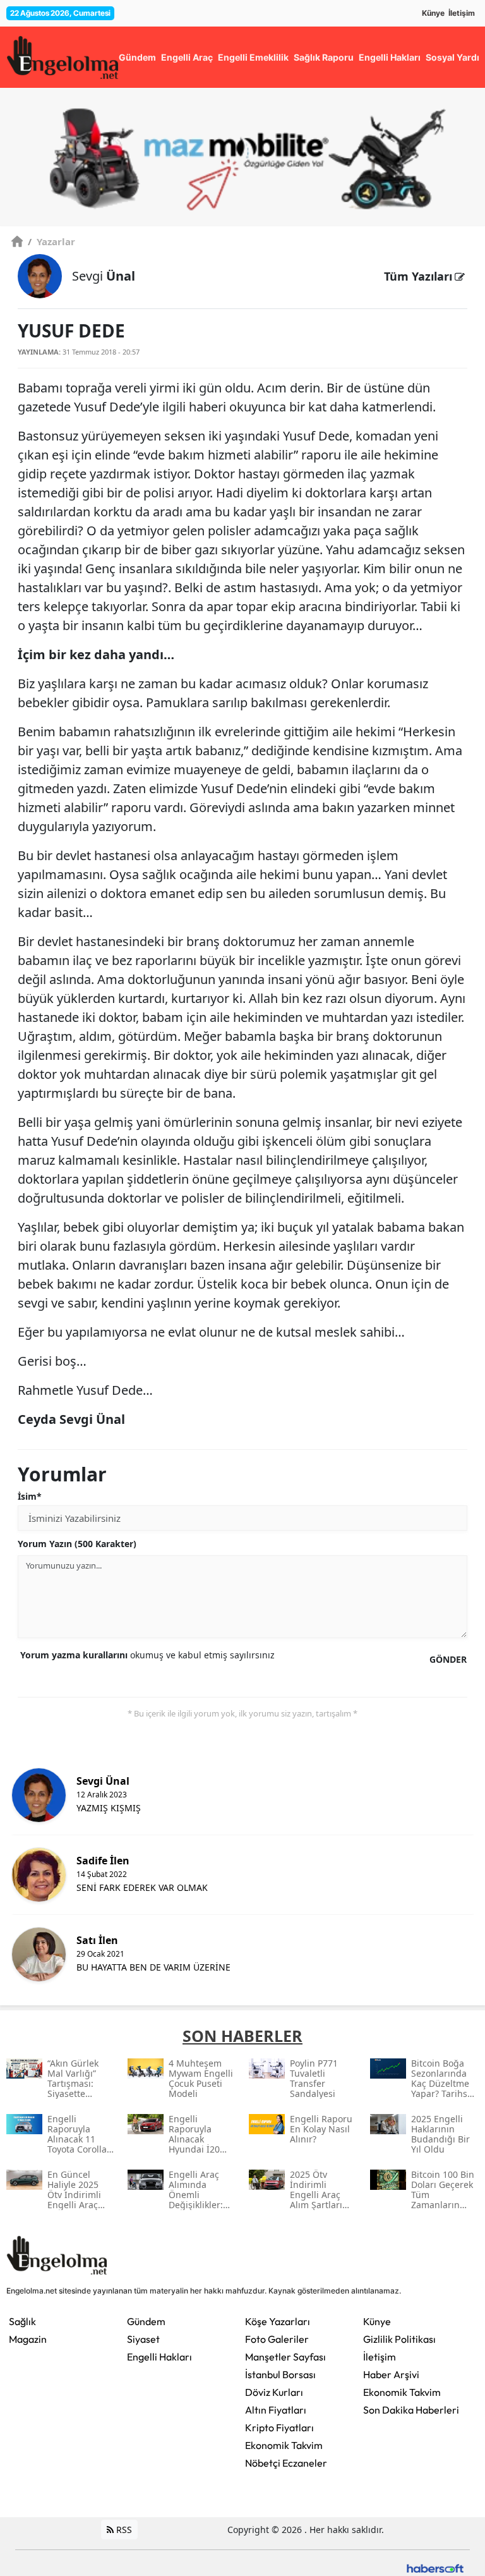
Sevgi (104, 276)
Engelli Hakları (159, 2357)
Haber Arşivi (391, 2374)
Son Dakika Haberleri (411, 2410)
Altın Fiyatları (276, 2410)
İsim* (30, 1496)
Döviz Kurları (274, 2392)
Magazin (28, 2339)
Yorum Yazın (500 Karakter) (77, 1544)
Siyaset (143, 2339)
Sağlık (22, 2321)
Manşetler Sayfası (285, 2357)
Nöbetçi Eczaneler (286, 2463)
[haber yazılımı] (435, 2567)
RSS (123, 2530)
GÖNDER (448, 1659)
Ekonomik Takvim (284, 2445)
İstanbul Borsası (280, 2374)
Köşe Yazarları (278, 2321)
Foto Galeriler (277, 2339)
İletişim (462, 13)
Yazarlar (51, 241)
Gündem (146, 2321)
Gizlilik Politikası (399, 2339)
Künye (433, 13)
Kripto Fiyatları (279, 2427)
